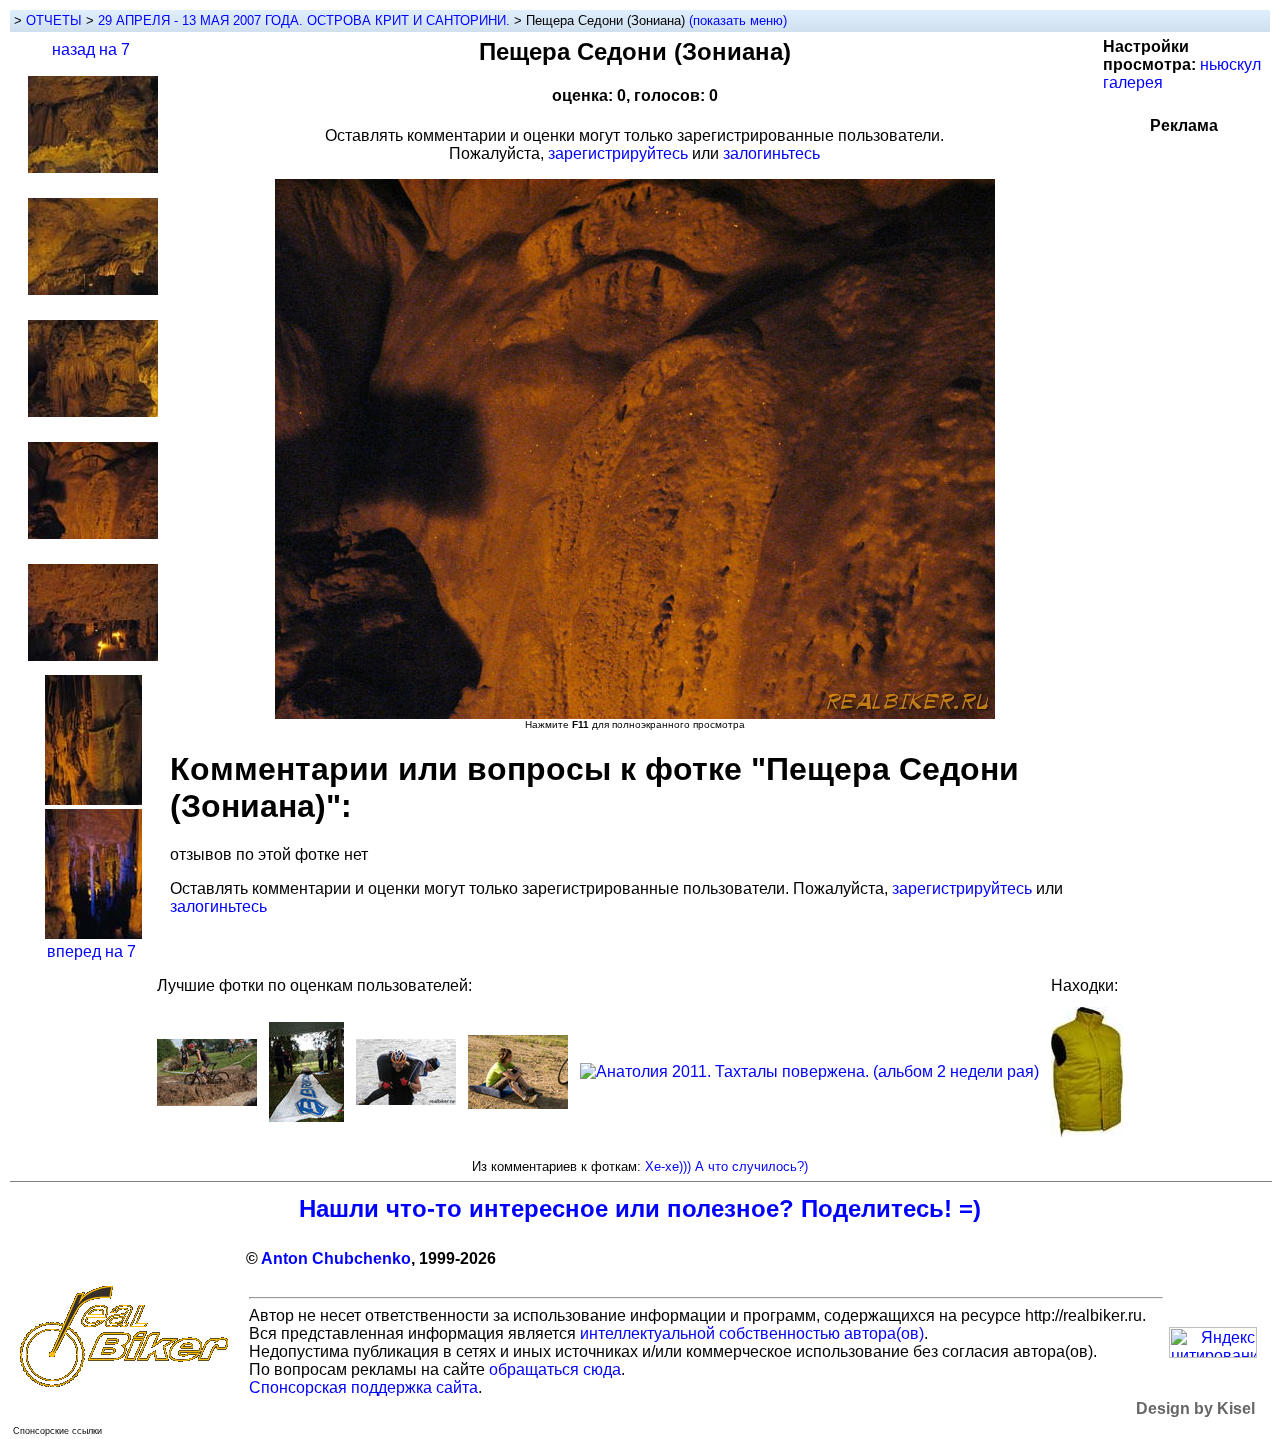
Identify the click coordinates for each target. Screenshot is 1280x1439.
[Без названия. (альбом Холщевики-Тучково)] (518, 1103)
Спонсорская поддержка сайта (363, 1387)
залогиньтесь (771, 153)
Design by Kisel (1195, 1408)
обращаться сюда (555, 1369)
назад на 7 (91, 49)
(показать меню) (738, 20)
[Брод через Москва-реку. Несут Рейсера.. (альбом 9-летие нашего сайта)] (406, 1099)
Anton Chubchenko (336, 1258)
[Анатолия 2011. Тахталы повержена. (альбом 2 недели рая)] (809, 1071)
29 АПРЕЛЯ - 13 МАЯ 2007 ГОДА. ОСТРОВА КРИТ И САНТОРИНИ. (306, 20)
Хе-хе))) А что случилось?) (726, 1166)
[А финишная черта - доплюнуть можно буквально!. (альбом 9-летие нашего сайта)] (306, 1116)
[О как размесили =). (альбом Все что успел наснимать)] (207, 1100)
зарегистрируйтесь (618, 153)
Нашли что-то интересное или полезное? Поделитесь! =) (640, 1208)
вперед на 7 (91, 951)
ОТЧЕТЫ (54, 20)
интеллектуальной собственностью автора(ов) (752, 1333)
